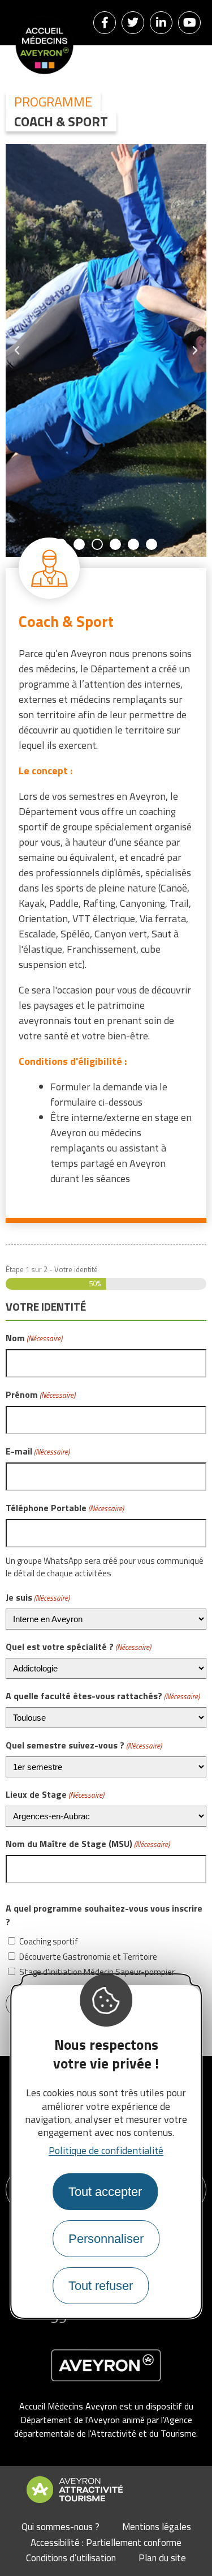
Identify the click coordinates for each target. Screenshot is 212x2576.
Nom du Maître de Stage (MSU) (88, 1844)
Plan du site (162, 2558)
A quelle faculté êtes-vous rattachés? (103, 1696)
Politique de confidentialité (106, 2150)
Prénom (40, 1394)
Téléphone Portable (65, 1508)
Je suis (38, 1597)
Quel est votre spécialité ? (78, 1647)
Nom (34, 1338)
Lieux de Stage (55, 1794)
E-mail (38, 1451)
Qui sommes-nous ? (60, 2527)
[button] (61, 544)
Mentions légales (157, 2527)
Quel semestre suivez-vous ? (84, 1745)
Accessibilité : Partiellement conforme (106, 2543)
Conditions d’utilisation (71, 2558)
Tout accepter (105, 2192)
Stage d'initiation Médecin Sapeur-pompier (97, 1972)
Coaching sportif (49, 1942)
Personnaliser (106, 2239)
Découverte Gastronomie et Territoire (88, 1957)
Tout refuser (101, 2286)
